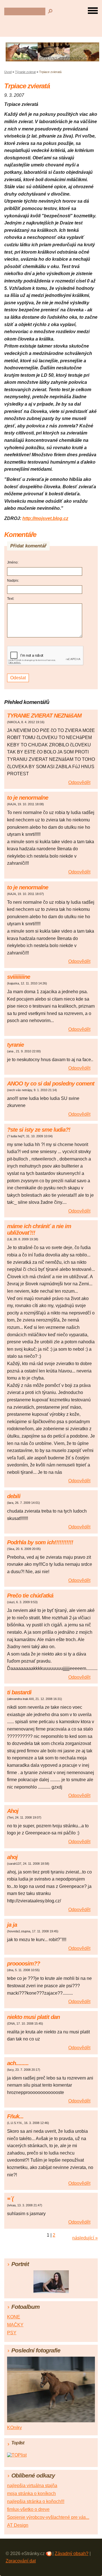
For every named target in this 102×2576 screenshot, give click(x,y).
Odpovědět (79, 782)
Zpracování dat (21, 2561)
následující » (85, 2238)
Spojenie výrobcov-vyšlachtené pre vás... (48, 2517)
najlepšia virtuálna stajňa (32, 2486)
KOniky (14, 2428)
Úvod (8, 72)
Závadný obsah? (72, 2553)
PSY (12, 2333)
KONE (14, 2317)
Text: (11, 599)
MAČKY (15, 2325)
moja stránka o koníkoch (31, 2493)
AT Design (18, 2525)
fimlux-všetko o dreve (28, 2509)
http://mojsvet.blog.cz (45, 518)
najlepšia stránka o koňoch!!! (36, 2501)
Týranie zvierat (25, 72)
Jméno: (13, 562)
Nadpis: (13, 581)
